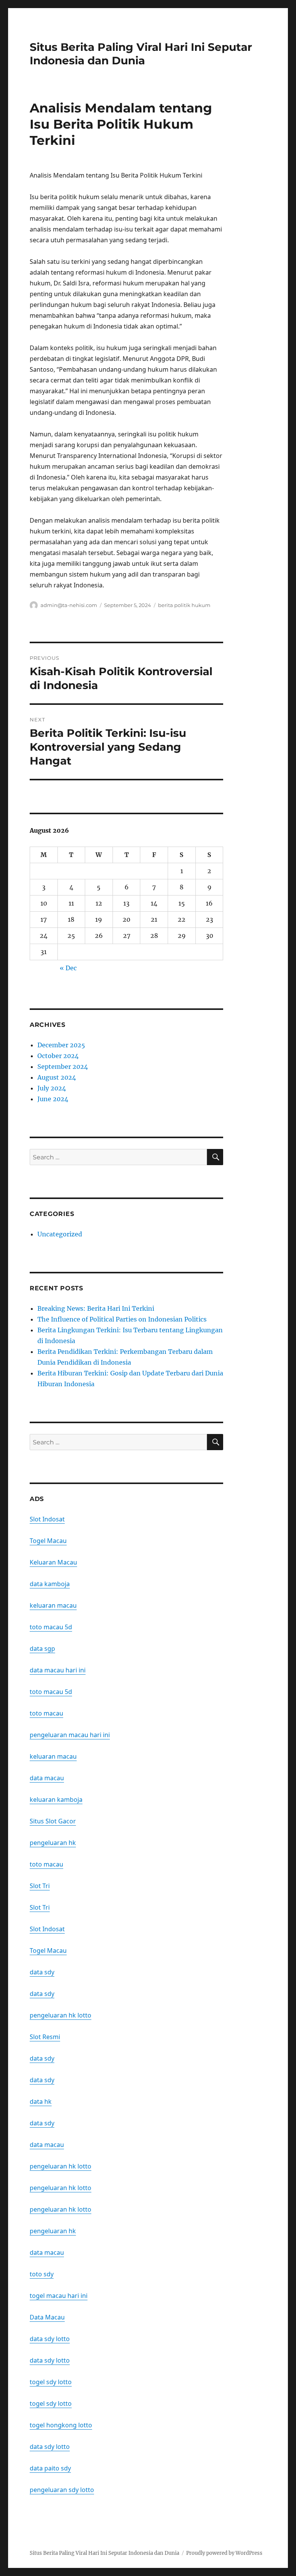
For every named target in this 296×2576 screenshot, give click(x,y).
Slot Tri (40, 1886)
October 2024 (58, 1056)
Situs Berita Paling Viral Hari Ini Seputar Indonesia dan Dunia (141, 54)
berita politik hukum (184, 605)
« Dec (68, 968)
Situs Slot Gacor (53, 1821)
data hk (41, 2101)
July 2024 (52, 1088)
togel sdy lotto (51, 2382)
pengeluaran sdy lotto (62, 2490)
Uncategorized (60, 1234)
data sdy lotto (50, 2339)
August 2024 (57, 1077)
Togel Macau (48, 1541)
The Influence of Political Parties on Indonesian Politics (122, 1319)
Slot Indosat (47, 1519)
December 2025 (61, 1045)
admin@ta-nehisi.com (69, 605)
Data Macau (47, 2317)
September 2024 (63, 1067)
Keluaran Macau (53, 1562)
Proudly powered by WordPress (224, 2553)
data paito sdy (50, 2468)
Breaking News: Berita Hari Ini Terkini (96, 1308)
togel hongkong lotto (61, 2425)
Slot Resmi (45, 2037)
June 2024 (53, 1099)
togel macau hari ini (59, 2296)
